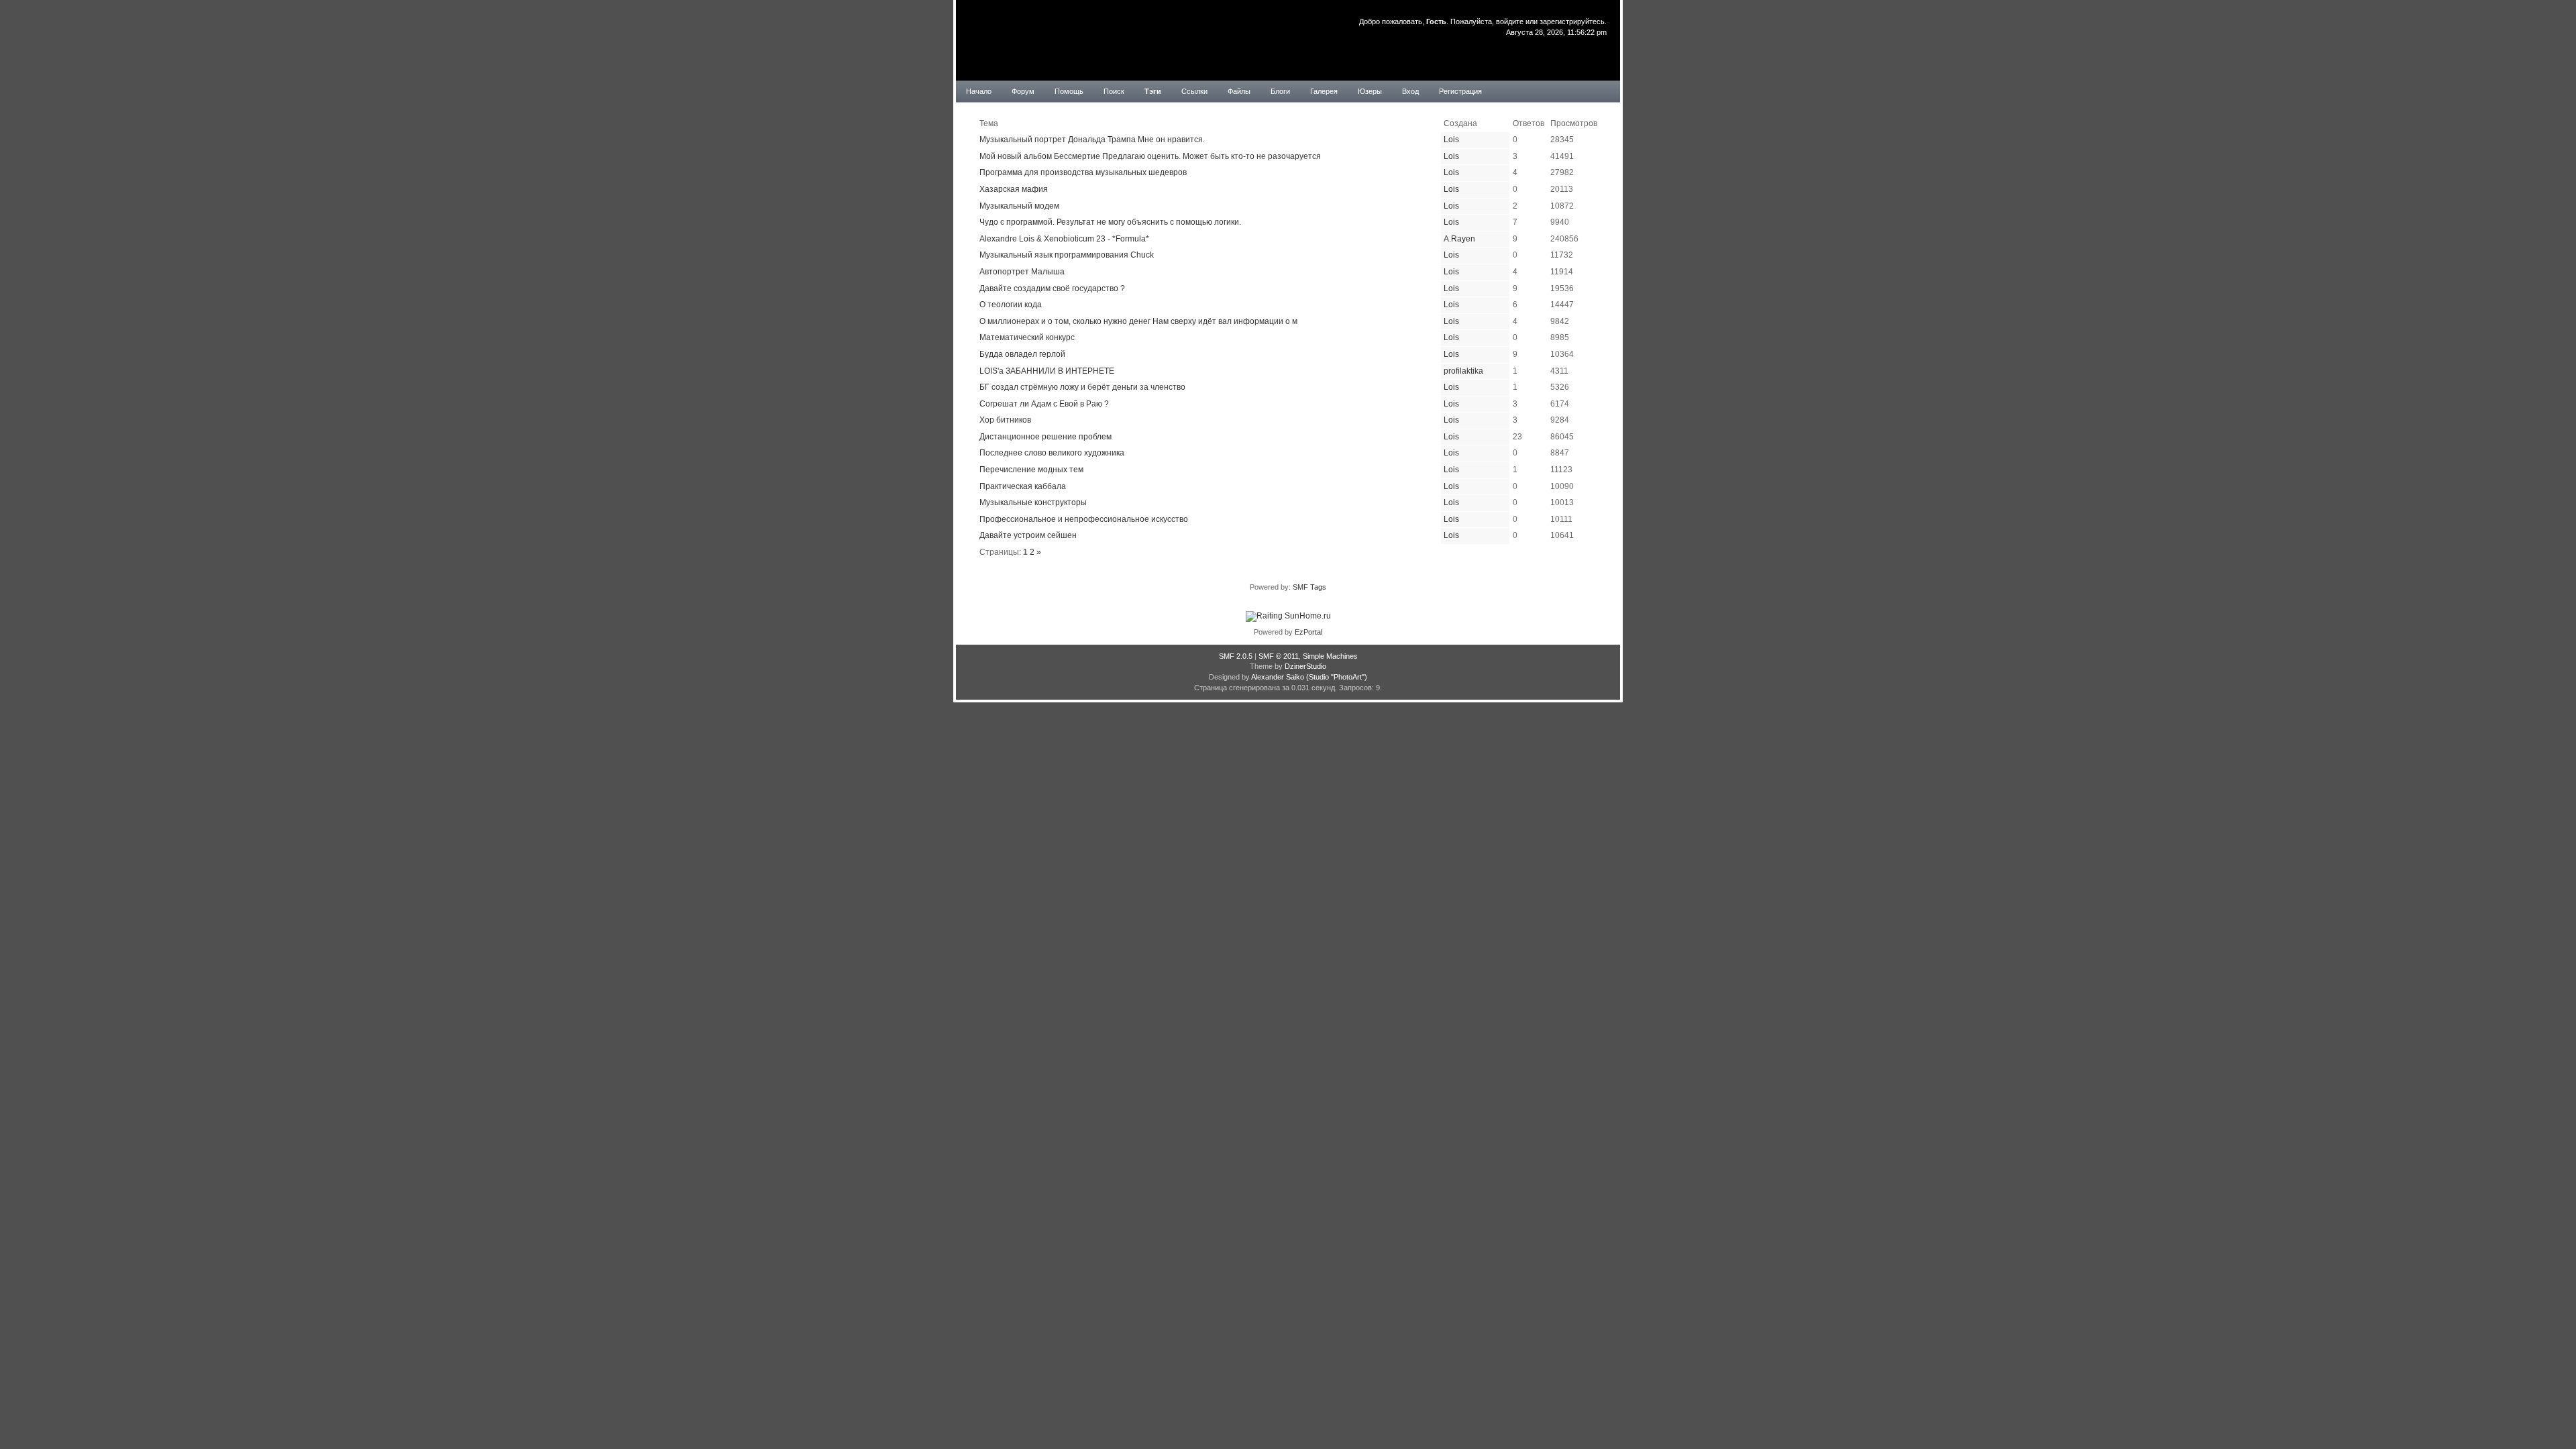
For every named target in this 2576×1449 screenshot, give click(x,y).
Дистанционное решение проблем (1045, 437)
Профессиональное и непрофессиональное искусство (1084, 519)
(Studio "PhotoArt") (1337, 677)
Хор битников (1005, 420)
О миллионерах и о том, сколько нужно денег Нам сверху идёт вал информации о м (1138, 321)
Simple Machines (1330, 656)
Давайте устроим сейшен (1028, 535)
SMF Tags (1309, 587)
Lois (1451, 140)
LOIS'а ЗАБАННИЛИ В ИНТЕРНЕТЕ (1047, 371)
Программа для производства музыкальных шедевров (1083, 172)
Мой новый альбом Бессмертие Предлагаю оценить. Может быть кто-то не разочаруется (1150, 156)
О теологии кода (1011, 305)
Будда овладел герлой (1022, 354)
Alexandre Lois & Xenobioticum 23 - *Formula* (1064, 239)
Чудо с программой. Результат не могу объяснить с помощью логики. (1110, 222)
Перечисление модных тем (1031, 470)
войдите (1510, 21)
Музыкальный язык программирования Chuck (1067, 255)
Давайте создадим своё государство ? (1052, 288)
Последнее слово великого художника (1052, 453)
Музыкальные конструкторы (1033, 502)
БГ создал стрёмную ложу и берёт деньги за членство (1082, 387)
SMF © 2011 (1279, 656)
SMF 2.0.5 (1236, 656)
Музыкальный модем (1019, 206)
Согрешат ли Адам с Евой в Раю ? (1044, 404)
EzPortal (1308, 632)
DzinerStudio (1305, 666)
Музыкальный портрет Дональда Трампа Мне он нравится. (1092, 140)
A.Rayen (1459, 239)
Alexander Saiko (1278, 677)
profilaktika (1463, 371)
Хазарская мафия (1014, 189)
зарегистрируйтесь (1572, 21)
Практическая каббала (1023, 486)
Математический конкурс (1027, 337)
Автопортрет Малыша (1022, 272)
